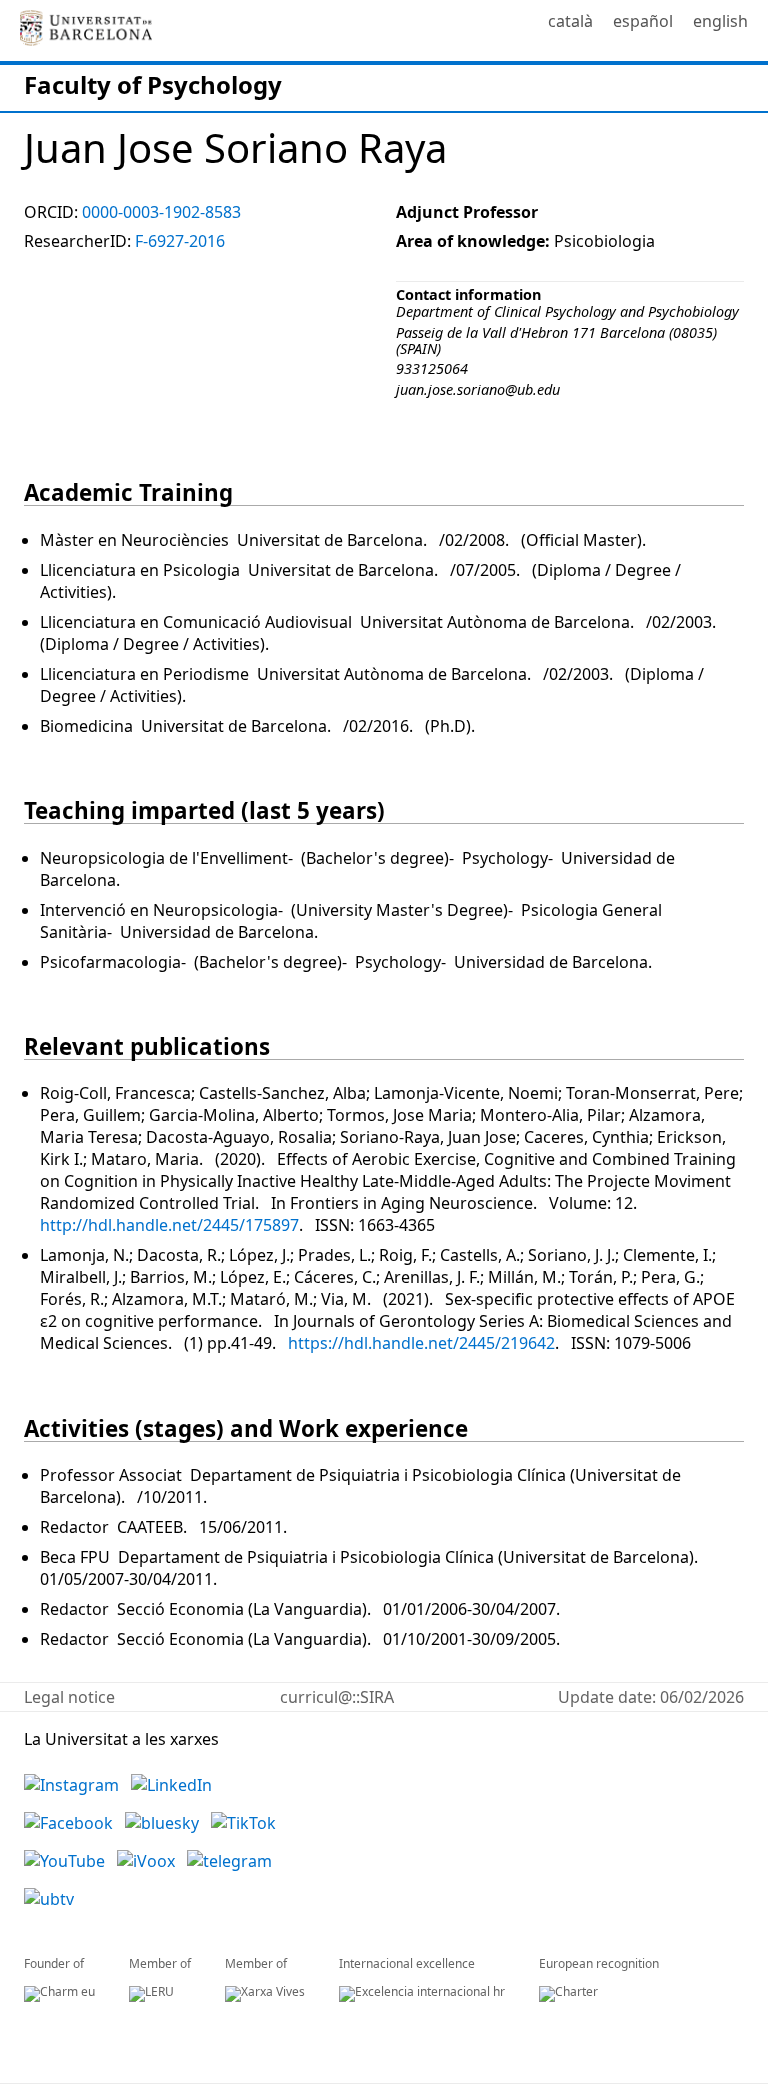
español (643, 21)
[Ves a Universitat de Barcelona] (86, 30)
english (720, 21)
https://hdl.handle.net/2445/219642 (421, 1343)
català (570, 21)
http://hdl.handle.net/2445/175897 (169, 1225)
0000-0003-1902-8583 (161, 212)
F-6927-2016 (180, 241)
